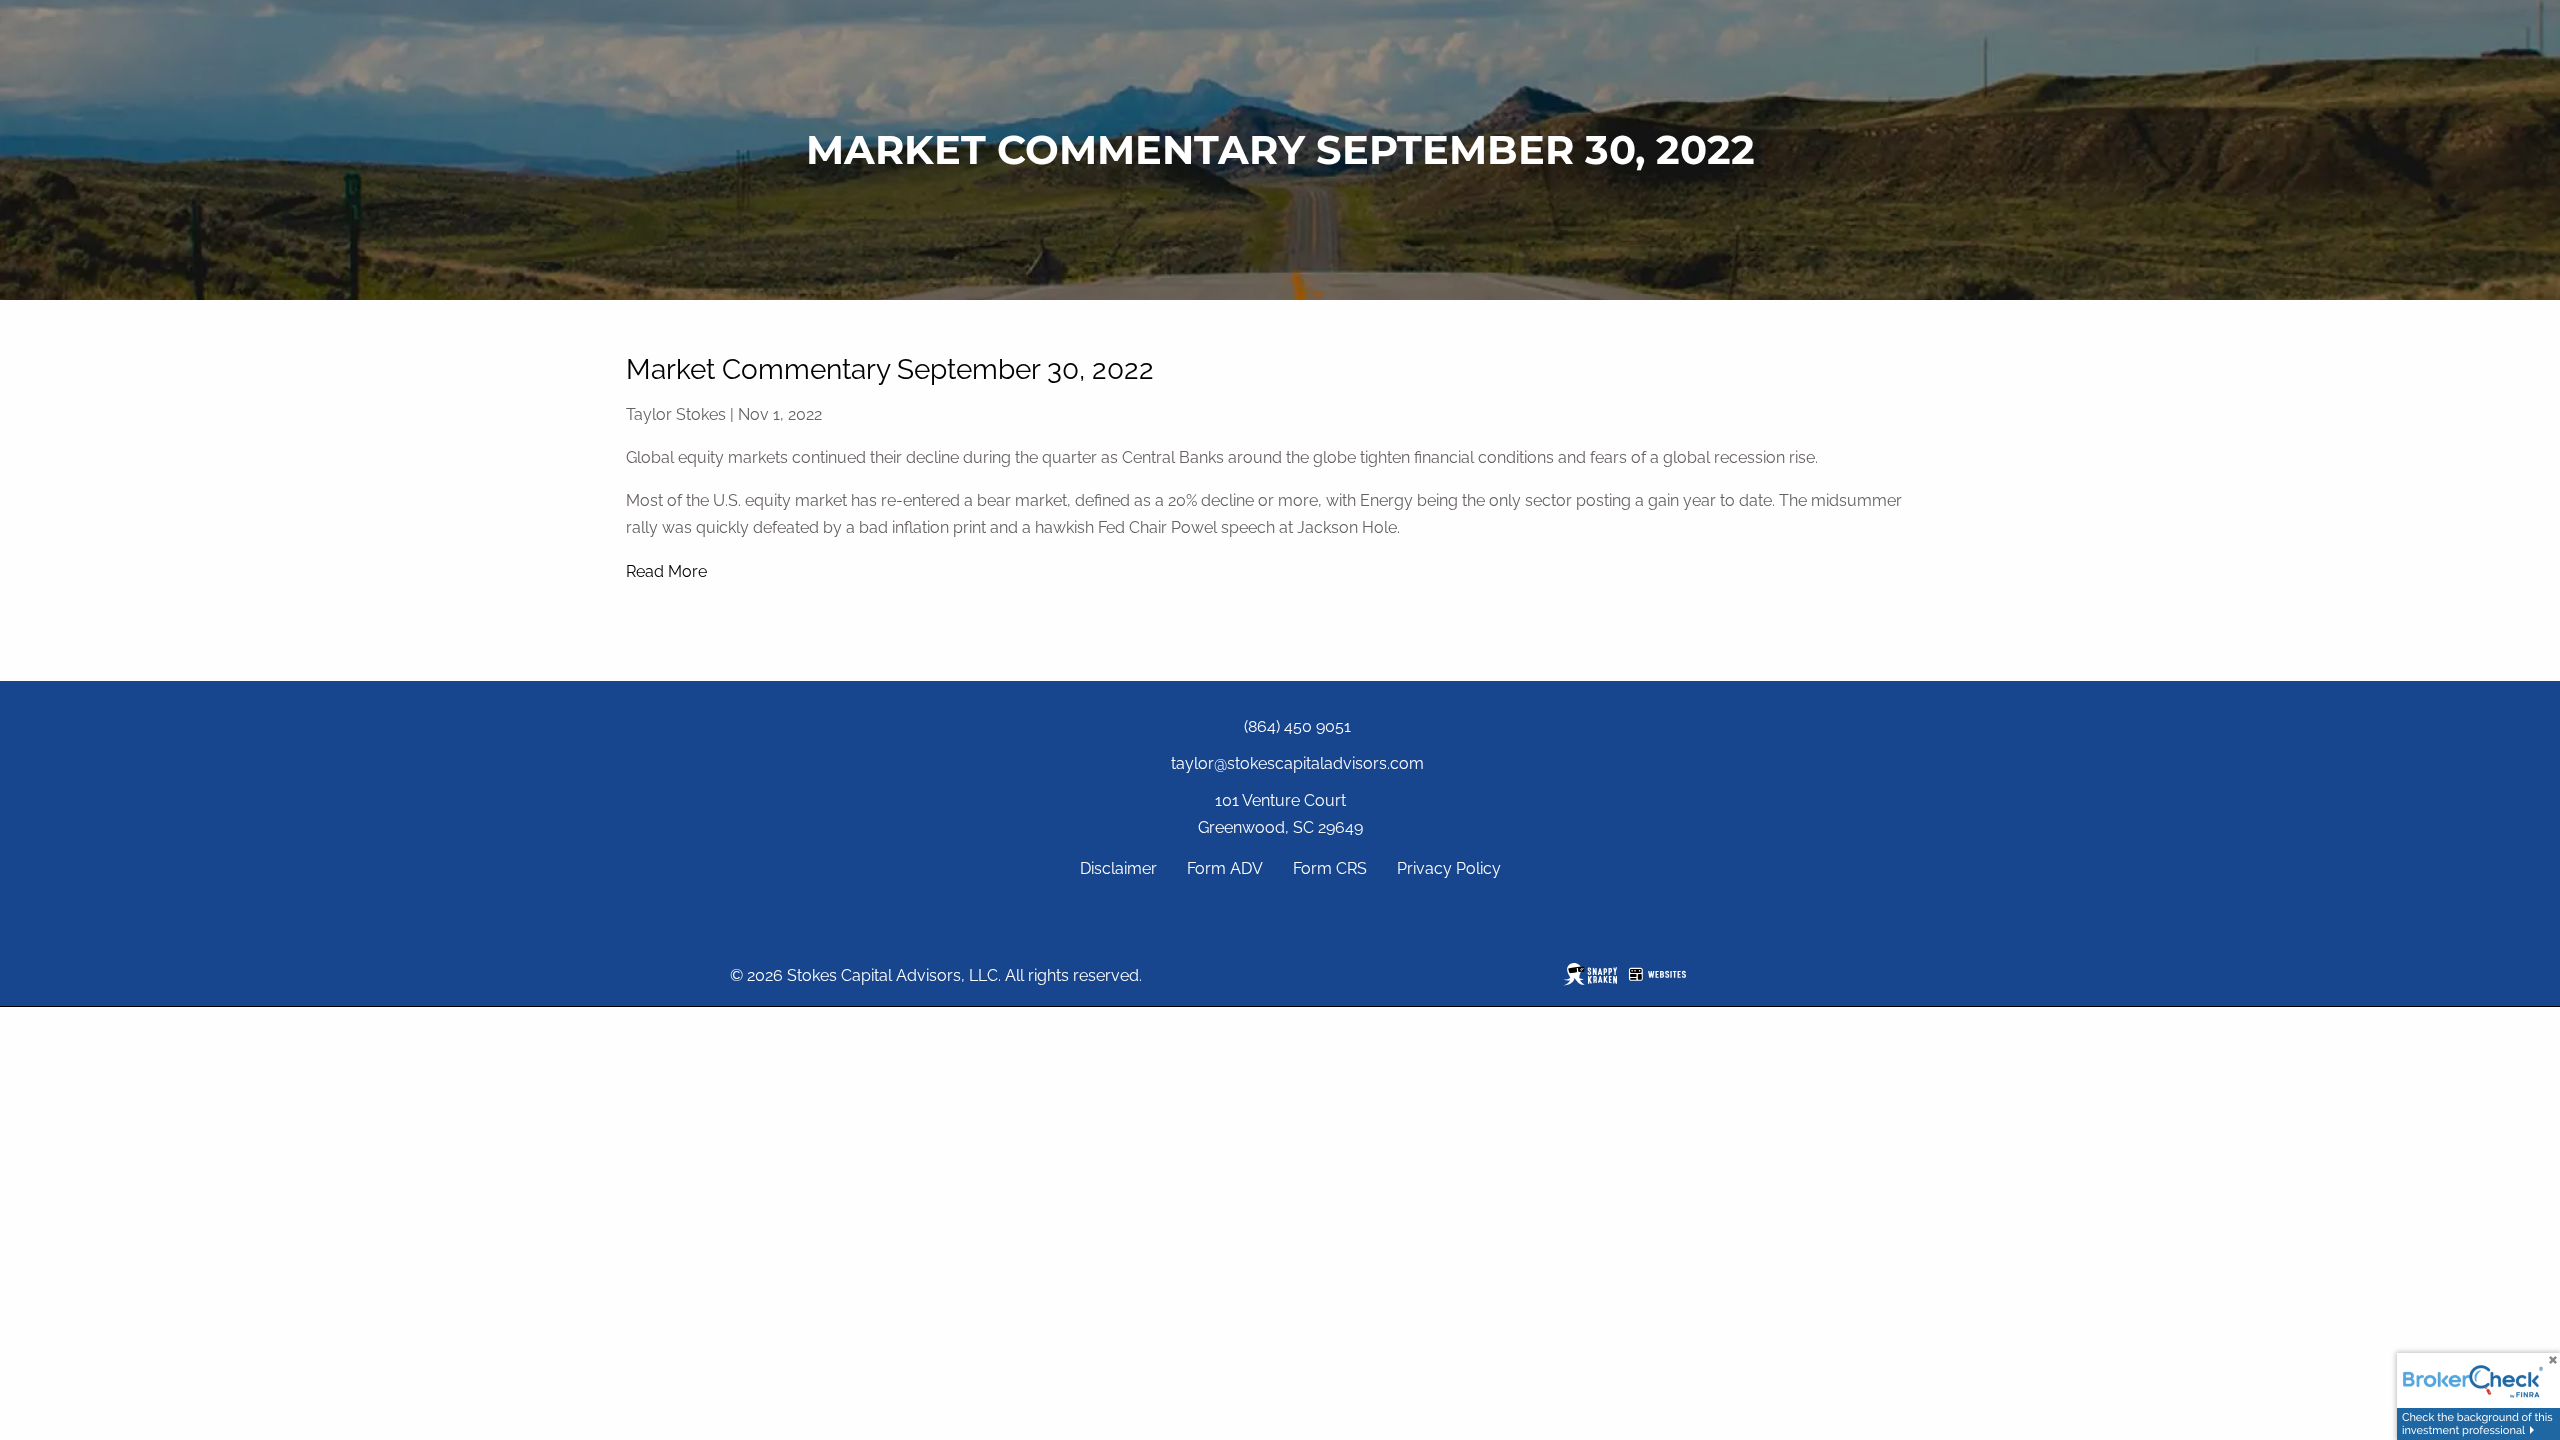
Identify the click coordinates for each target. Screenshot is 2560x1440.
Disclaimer (1118, 868)
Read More (666, 571)
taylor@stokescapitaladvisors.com (1297, 763)
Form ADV (1225, 868)
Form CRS (1330, 868)
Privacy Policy (1449, 868)
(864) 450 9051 (1297, 726)
